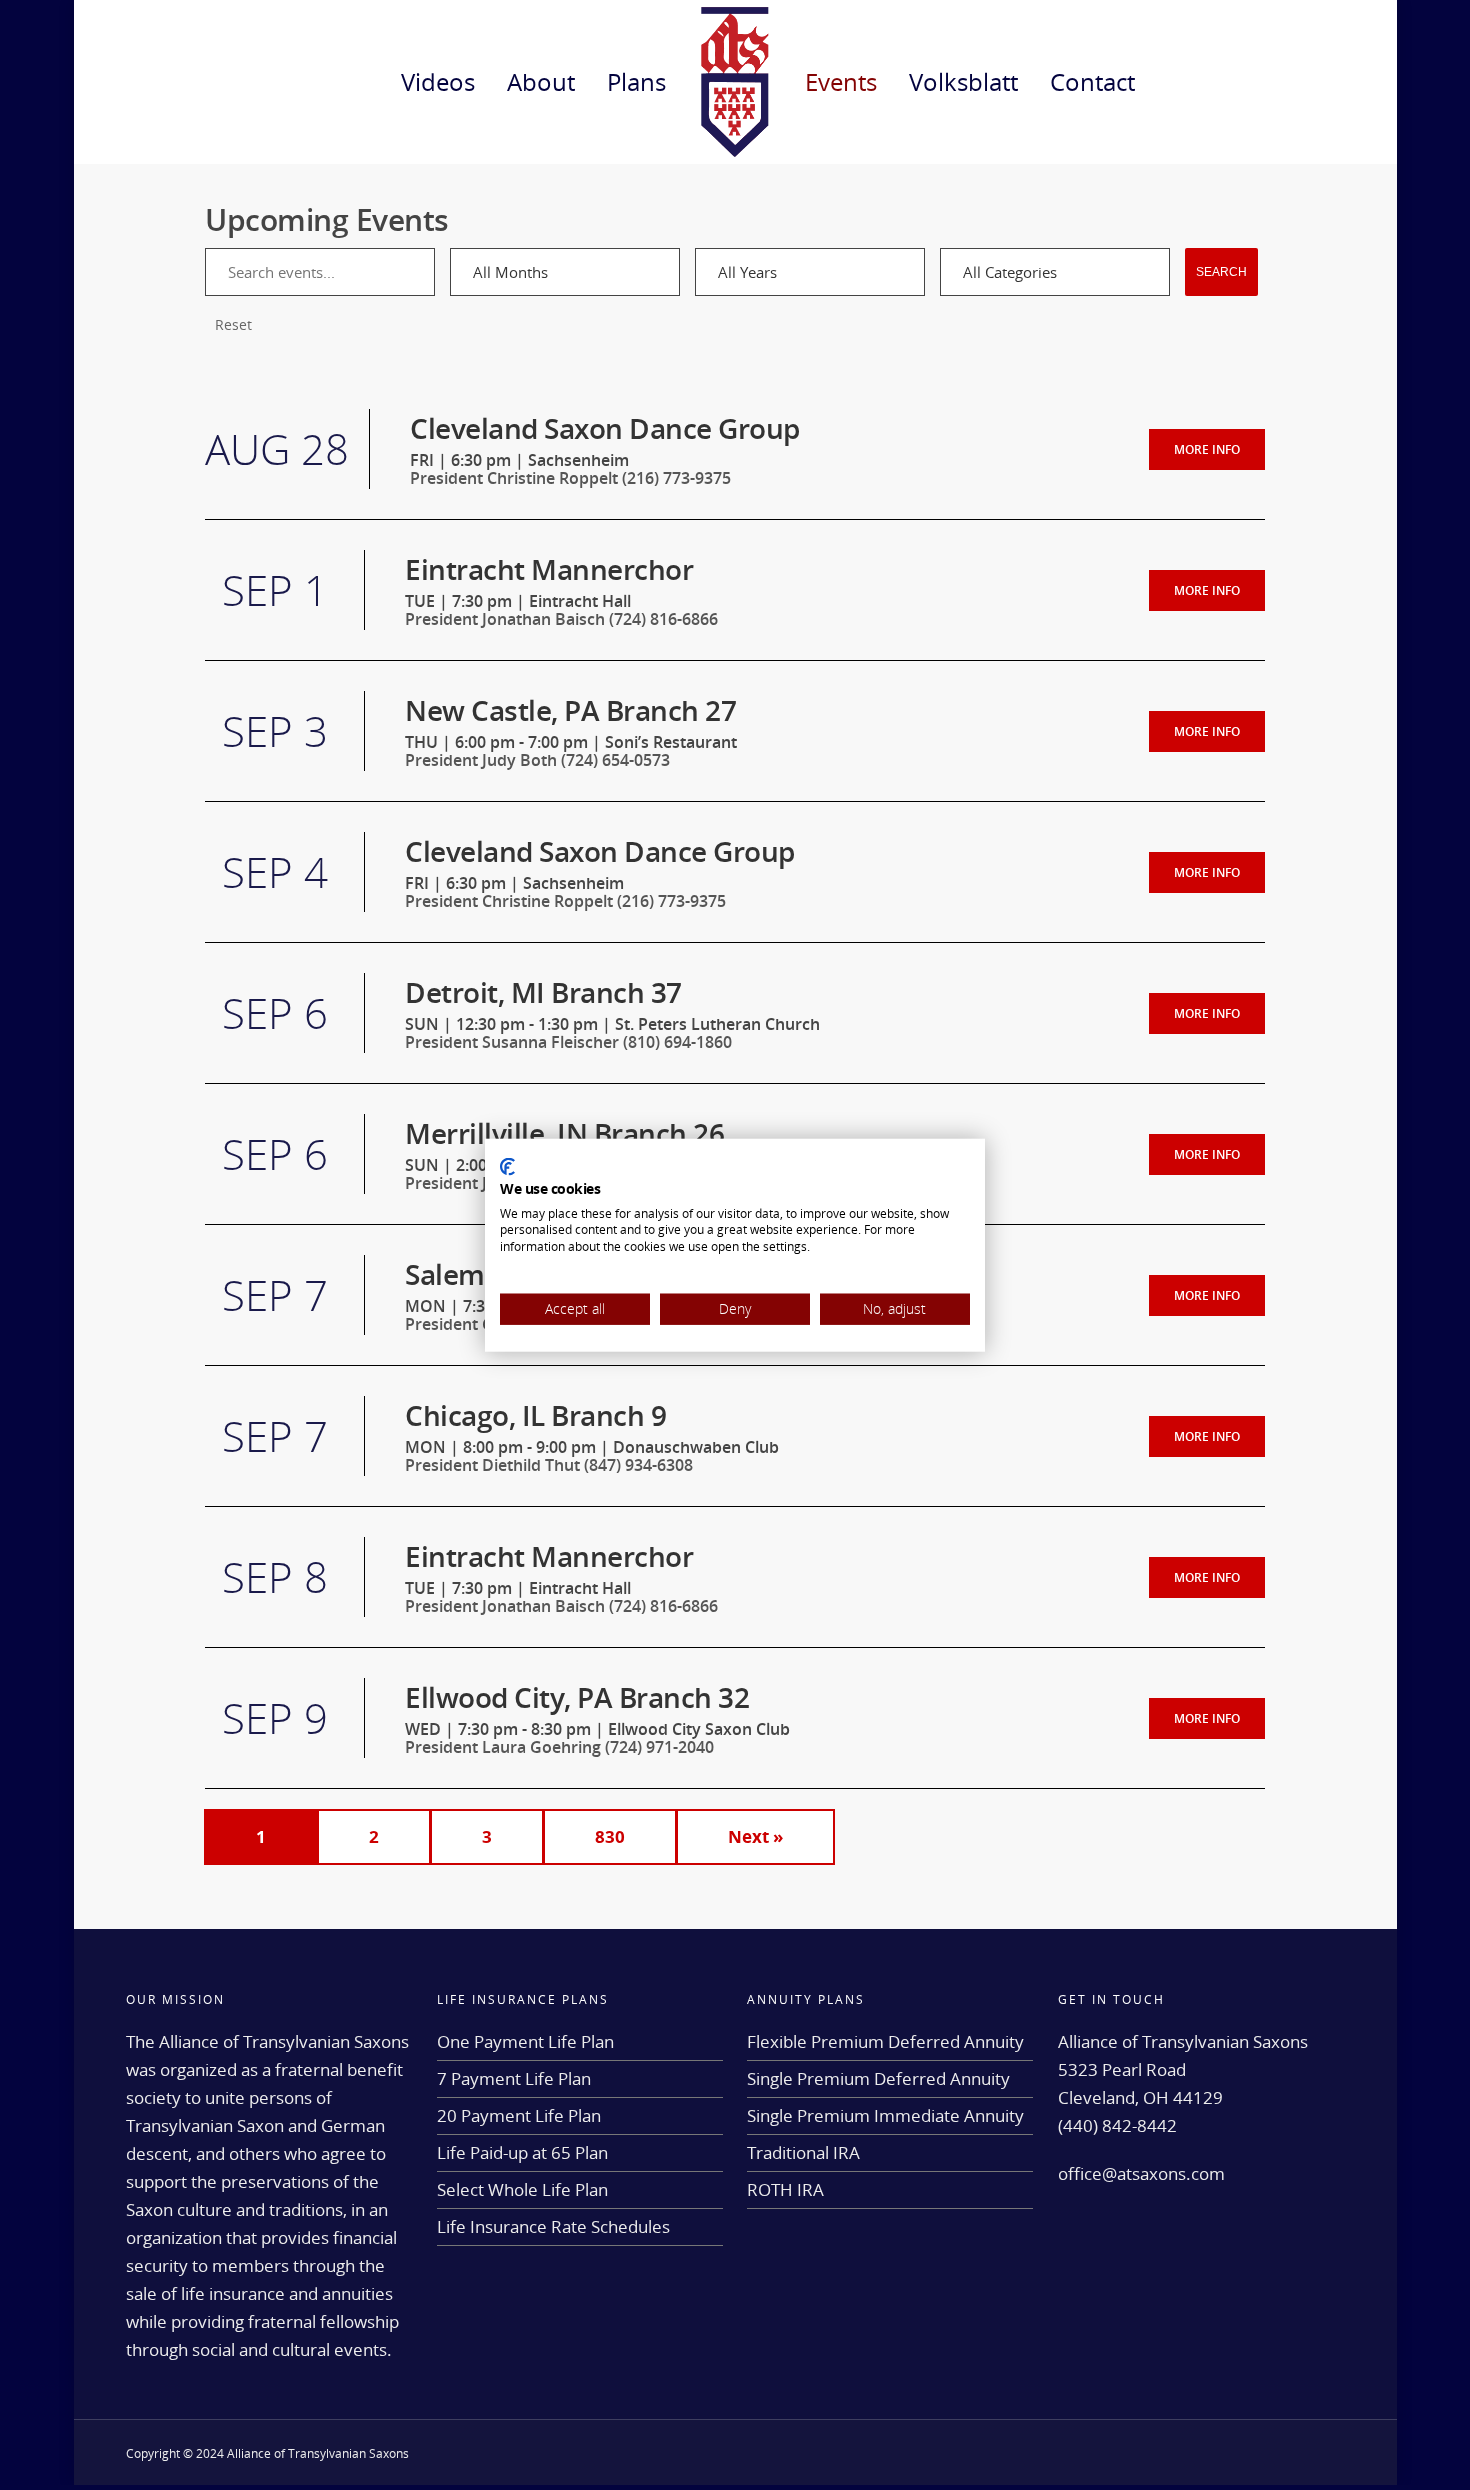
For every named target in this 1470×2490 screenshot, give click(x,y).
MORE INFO (1207, 449)
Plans (636, 81)
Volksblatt (963, 81)
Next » (755, 1836)
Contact (1092, 81)
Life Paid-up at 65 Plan (522, 2152)
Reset (233, 324)
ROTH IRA (785, 2189)
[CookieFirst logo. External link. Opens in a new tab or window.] (507, 1167)
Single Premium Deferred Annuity (878, 2078)
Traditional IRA (803, 2152)
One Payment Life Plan (525, 2041)
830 (610, 1836)
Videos (438, 81)
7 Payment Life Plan (514, 2078)
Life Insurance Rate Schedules (553, 2226)
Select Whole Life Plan (522, 2189)
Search (1221, 272)
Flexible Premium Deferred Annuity (885, 2041)
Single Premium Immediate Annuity (885, 2115)
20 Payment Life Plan (519, 2115)
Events (841, 81)
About (541, 81)
